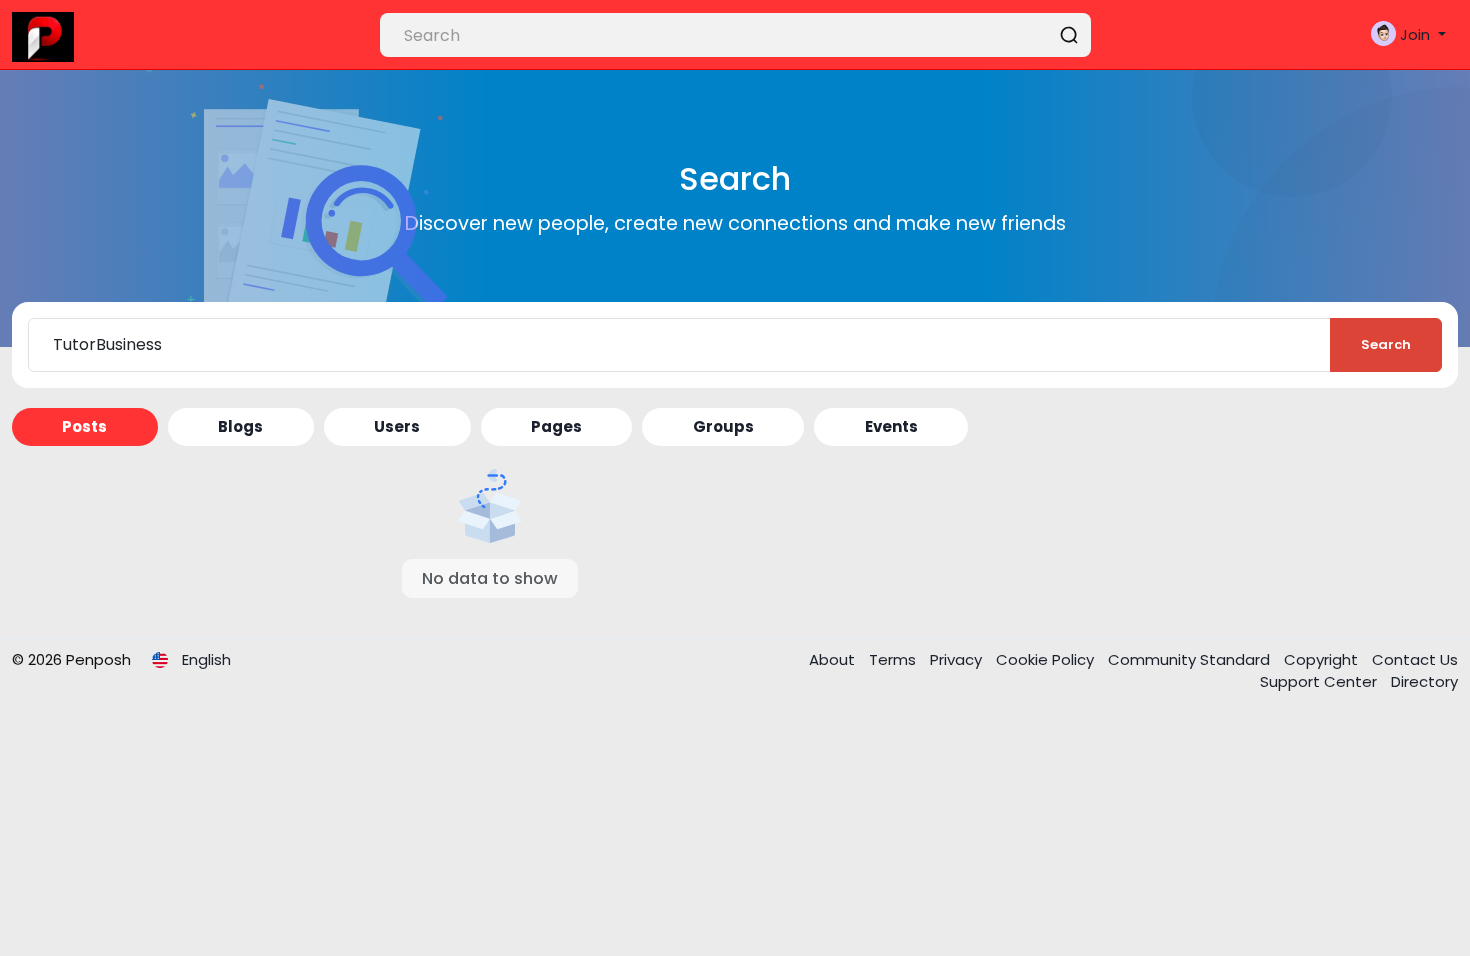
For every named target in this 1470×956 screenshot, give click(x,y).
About (834, 659)
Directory (1424, 681)
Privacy (958, 659)
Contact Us (1415, 659)
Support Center (1320, 681)
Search (1386, 344)
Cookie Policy (1047, 659)
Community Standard (1191, 659)
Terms (894, 659)
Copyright (1323, 659)
